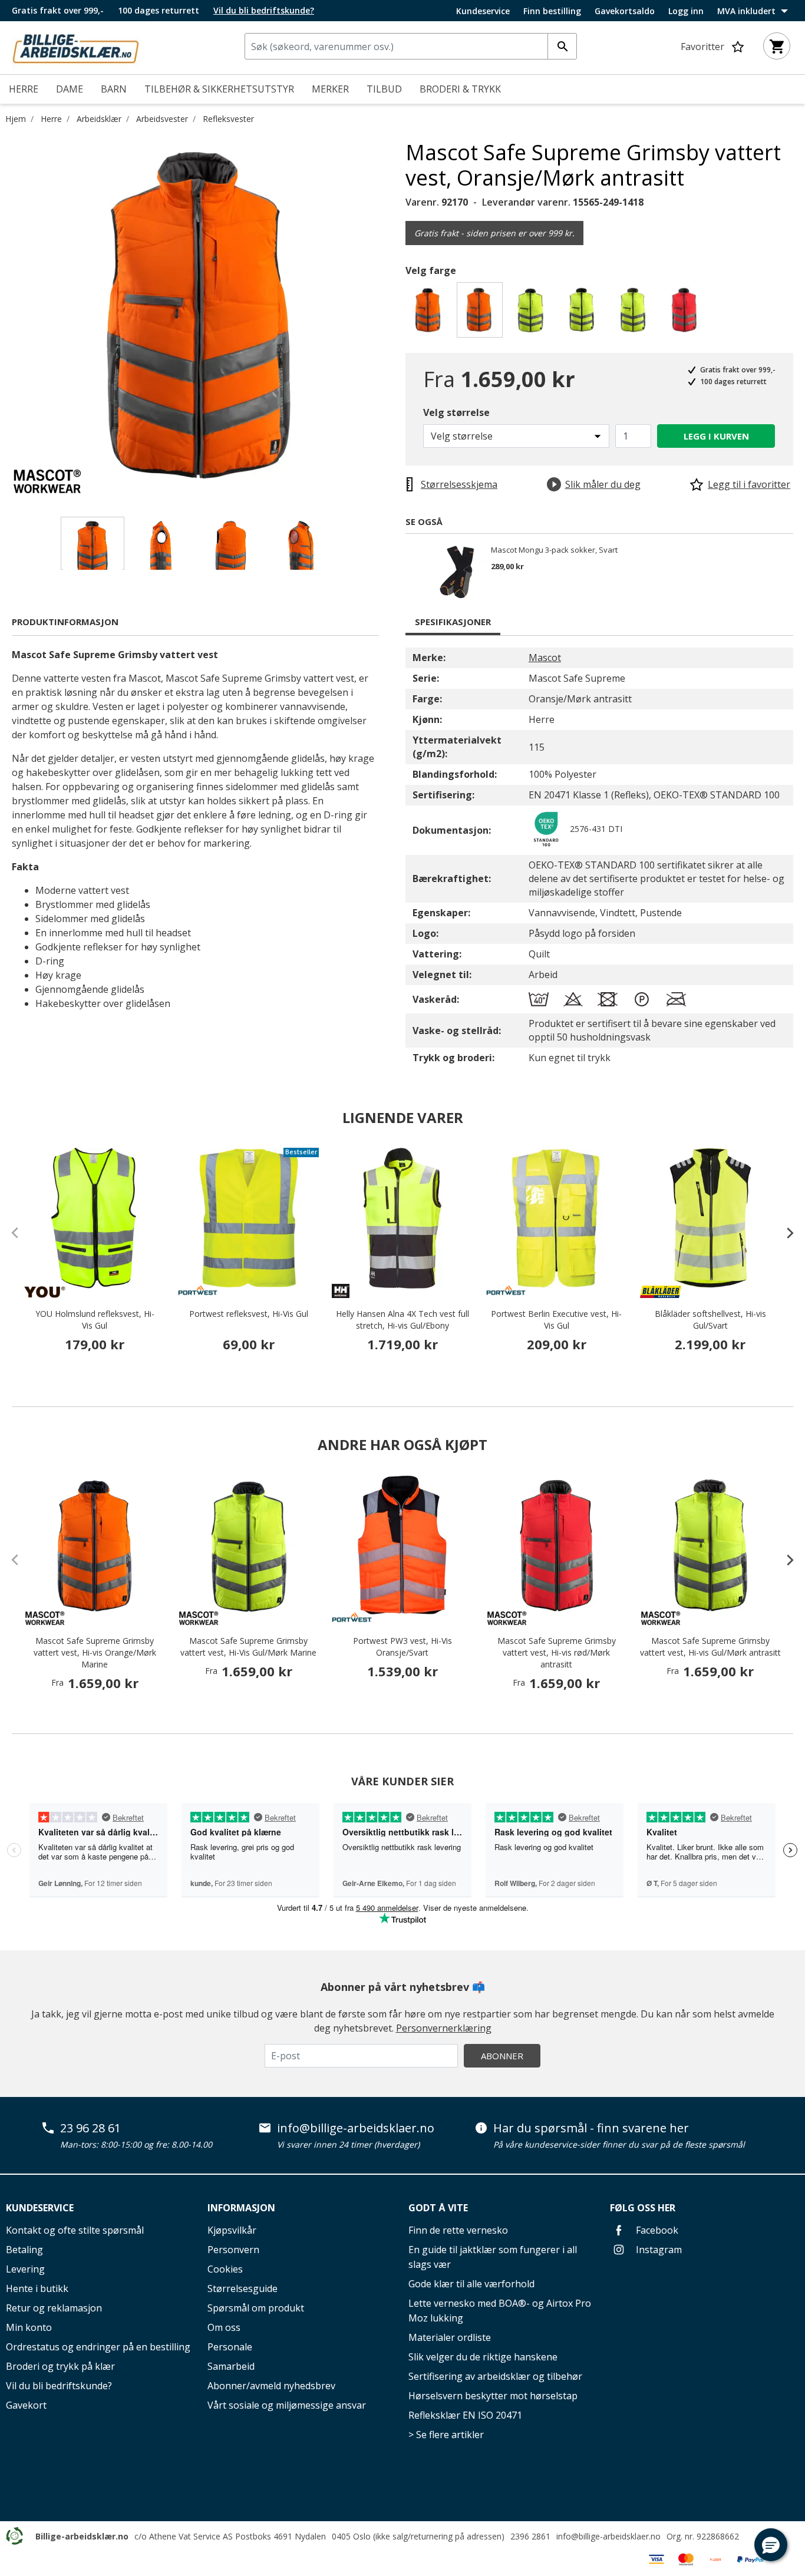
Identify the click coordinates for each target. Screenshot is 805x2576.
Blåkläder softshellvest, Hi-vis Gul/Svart (710, 1320)
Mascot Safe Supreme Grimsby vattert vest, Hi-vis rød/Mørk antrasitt (557, 1652)
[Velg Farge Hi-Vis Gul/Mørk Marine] (532, 313)
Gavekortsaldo (625, 11)
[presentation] (784, 1233)
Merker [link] (330, 89)
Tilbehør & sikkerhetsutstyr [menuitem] (219, 89)
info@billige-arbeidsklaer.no (356, 2128)
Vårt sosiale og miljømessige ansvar (287, 2405)
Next (397, 316)
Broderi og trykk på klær (60, 2366)
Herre (51, 119)
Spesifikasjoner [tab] (453, 622)
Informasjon (241, 2208)
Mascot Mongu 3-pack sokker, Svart (554, 550)
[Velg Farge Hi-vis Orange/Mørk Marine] (430, 313)
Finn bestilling (552, 11)
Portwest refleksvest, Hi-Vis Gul (249, 1314)
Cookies (225, 2269)
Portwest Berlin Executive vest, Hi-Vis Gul (556, 1320)
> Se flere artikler (446, 2435)
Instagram (658, 2250)
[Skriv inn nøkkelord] (562, 46)
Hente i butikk (37, 2288)
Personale (230, 2347)
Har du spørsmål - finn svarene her (591, 2128)
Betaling (24, 2250)
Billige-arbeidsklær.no (82, 2536)
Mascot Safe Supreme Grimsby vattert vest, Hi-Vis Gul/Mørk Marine (248, 1647)
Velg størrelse (456, 412)
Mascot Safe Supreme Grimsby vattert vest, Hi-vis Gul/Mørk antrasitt (710, 1647)
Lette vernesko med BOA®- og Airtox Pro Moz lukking (500, 2311)
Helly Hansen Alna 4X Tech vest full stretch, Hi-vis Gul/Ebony (402, 1320)
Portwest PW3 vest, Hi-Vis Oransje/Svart (402, 1647)
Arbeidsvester (162, 119)
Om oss (224, 2327)
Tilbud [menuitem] (384, 89)
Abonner (502, 2056)
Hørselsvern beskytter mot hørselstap (493, 2396)
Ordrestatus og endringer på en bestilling (98, 2347)
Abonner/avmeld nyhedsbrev (271, 2386)
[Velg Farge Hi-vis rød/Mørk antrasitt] (686, 313)
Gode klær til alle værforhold (471, 2284)
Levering (25, 2269)
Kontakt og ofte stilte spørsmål (75, 2230)
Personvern (233, 2250)
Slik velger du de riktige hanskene (483, 2357)
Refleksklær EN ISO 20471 (465, 2415)
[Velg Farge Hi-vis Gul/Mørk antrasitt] (635, 313)
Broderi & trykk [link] (460, 89)
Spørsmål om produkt (256, 2308)
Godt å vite (438, 2208)
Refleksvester (228, 119)
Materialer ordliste (450, 2337)
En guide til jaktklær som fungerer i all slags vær (493, 2257)
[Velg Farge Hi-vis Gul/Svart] (584, 313)
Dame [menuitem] (70, 89)
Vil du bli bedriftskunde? (59, 2386)
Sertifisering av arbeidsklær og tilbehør (495, 2376)
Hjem (16, 119)
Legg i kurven (716, 436)
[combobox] (411, 46)
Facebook (656, 2230)
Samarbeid (231, 2366)
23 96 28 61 (90, 2128)
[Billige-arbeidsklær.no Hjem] (75, 47)
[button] (771, 2545)
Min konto (29, 2327)
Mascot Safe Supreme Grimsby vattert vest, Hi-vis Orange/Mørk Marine (95, 1652)
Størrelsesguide (243, 2288)
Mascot (545, 658)
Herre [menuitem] (24, 89)
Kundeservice (483, 11)
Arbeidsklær (99, 119)
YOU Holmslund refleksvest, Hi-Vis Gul (95, 1320)
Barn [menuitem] (114, 89)
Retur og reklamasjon (54, 2308)
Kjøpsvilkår (232, 2230)
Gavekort (26, 2405)
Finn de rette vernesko (458, 2230)
